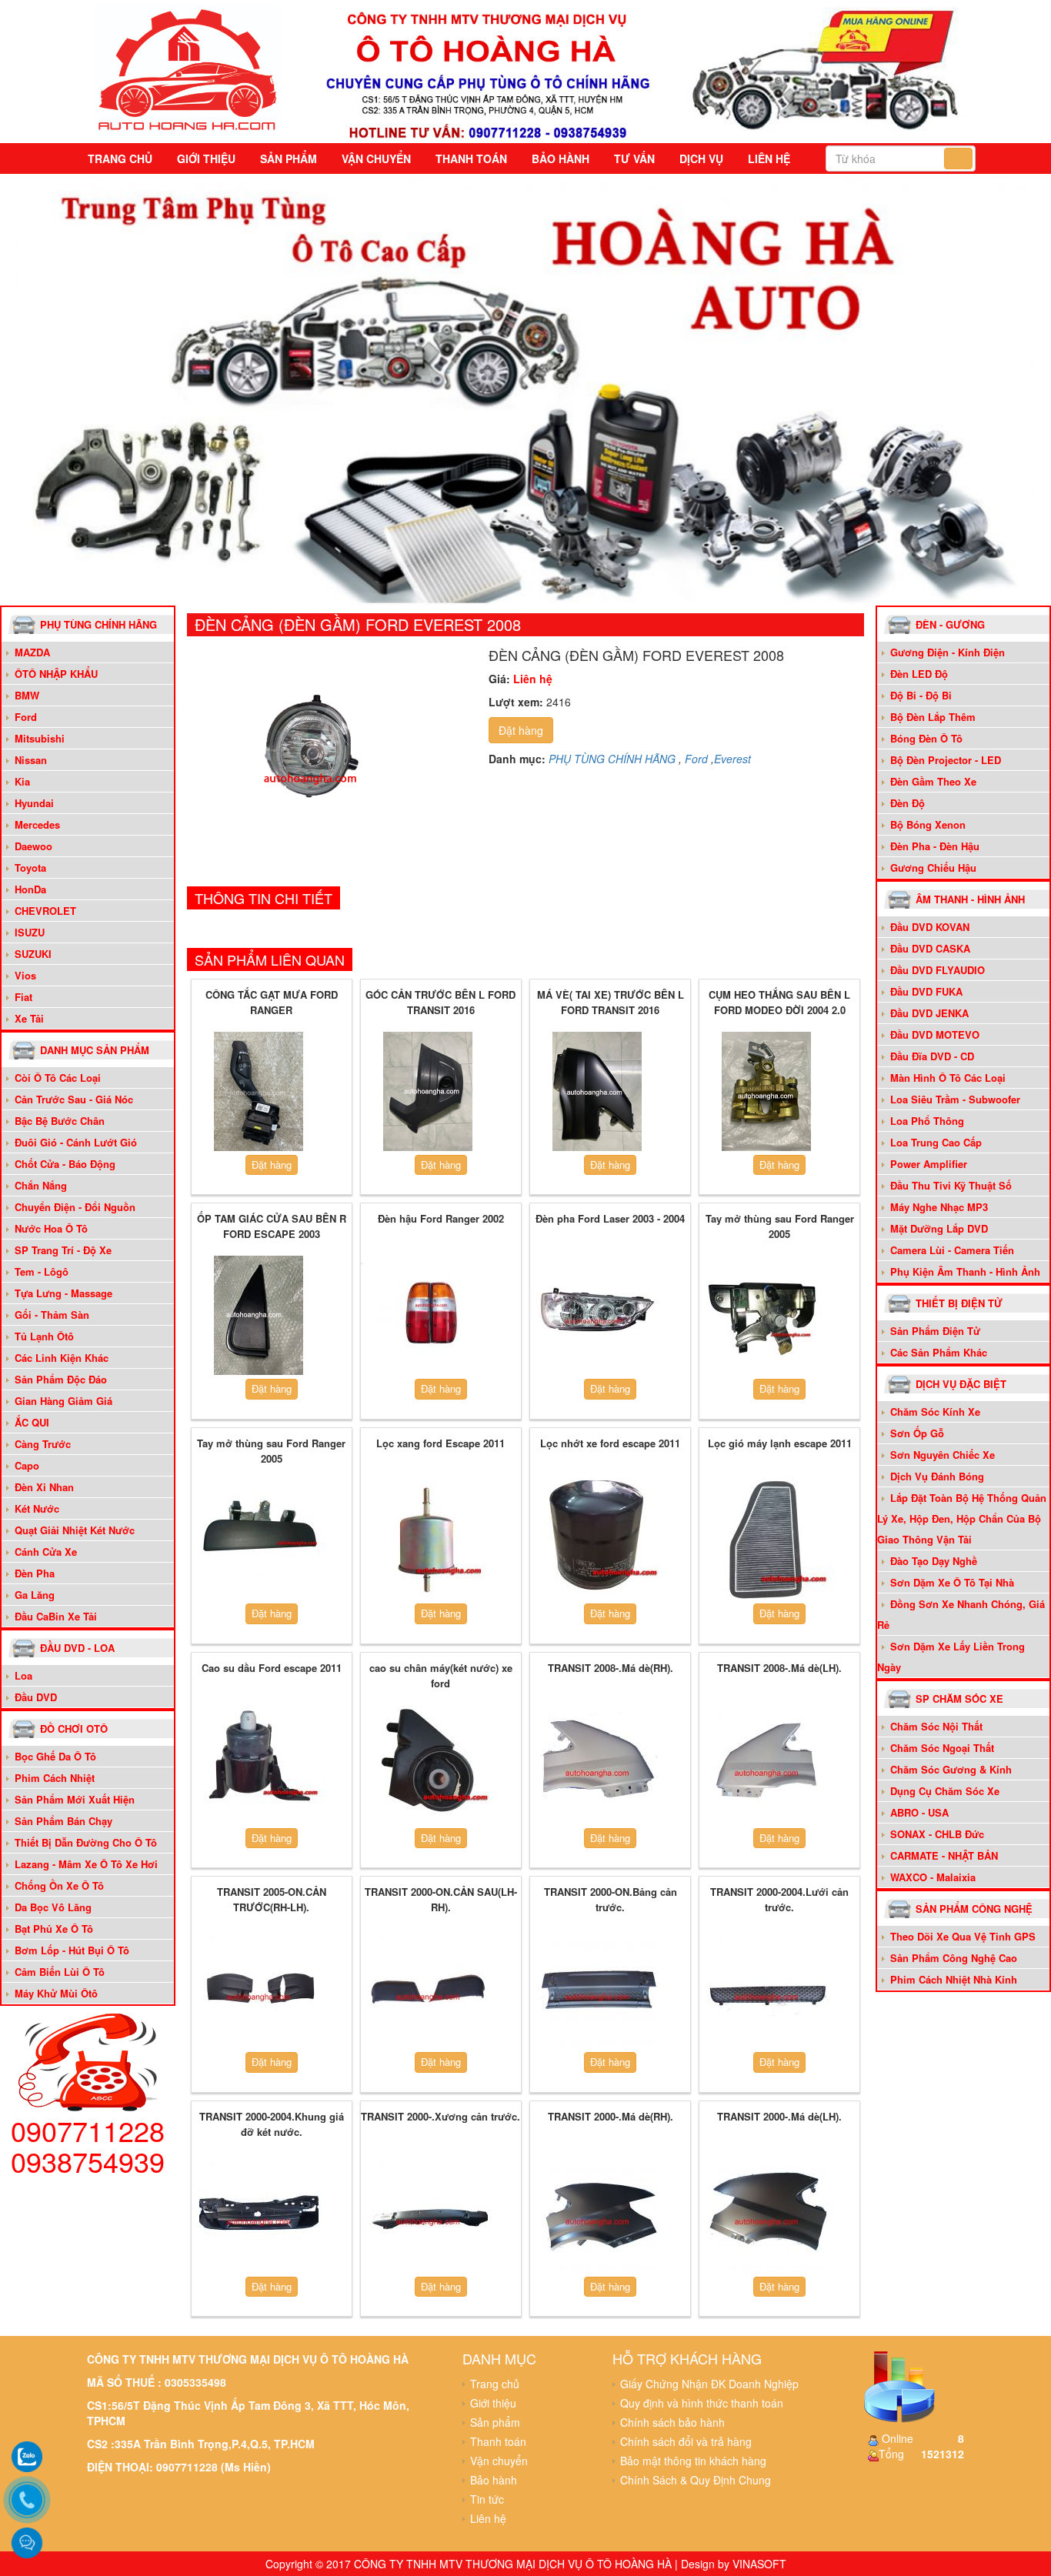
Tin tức (487, 2499)
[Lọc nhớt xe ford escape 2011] (597, 1540)
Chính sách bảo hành (672, 2422)
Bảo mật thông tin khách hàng (693, 2461)
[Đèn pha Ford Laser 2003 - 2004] (597, 1316)
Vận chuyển (376, 158)
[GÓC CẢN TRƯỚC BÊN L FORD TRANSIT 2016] (428, 1092)
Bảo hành (561, 158)
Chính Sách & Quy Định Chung (696, 2480)
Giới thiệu (206, 158)
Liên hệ (769, 158)
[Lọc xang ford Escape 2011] (428, 1540)
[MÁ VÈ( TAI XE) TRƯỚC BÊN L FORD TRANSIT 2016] (597, 1092)
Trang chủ (120, 158)
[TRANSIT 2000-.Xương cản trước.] (428, 2213)
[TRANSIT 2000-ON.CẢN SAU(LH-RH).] (428, 1989)
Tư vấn (634, 158)
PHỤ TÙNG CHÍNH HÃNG (612, 759)
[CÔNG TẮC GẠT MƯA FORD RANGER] (259, 1092)
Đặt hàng (521, 730)
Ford (696, 759)
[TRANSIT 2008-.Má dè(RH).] (597, 1764)
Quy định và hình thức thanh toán (702, 2403)
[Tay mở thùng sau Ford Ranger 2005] (767, 1316)
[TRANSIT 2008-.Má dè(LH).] (767, 1764)
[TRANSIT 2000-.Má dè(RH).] (597, 2213)
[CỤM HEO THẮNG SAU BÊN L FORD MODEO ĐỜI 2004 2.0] (767, 1092)
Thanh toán (471, 158)
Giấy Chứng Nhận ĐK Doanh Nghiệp (709, 2384)
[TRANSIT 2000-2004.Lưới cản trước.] (767, 1989)
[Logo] (188, 68)
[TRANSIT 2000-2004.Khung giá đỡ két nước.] (259, 2213)
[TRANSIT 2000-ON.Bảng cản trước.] (597, 1989)
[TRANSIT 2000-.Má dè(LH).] (767, 2213)
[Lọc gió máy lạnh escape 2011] (767, 1540)
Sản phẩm (289, 158)
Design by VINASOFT (734, 2564)
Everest (732, 759)
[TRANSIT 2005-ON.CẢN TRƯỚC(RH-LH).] (259, 1989)
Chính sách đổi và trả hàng (686, 2441)
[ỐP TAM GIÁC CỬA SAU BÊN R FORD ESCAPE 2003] (259, 1316)
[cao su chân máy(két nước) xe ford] (428, 1764)
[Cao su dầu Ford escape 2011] (259, 1764)
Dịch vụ (701, 158)
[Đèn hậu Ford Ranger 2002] (428, 1316)
